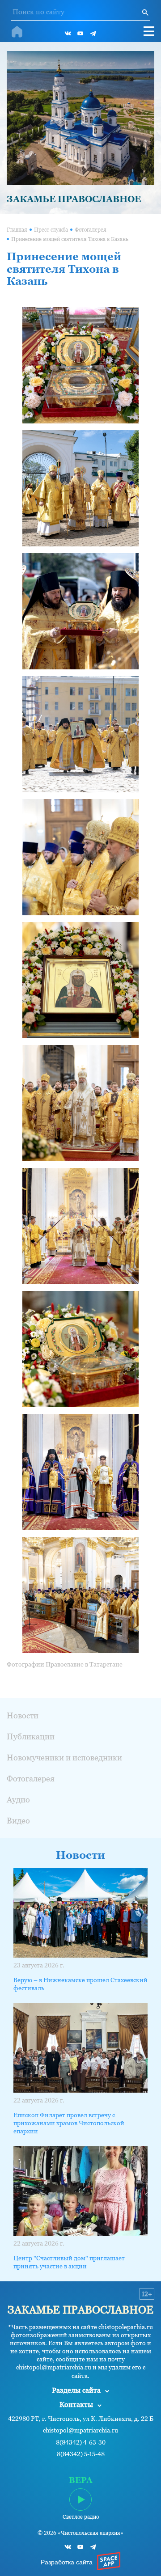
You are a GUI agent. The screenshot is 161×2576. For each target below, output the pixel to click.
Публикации (31, 1736)
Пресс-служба (51, 230)
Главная (17, 230)
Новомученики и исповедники (64, 1758)
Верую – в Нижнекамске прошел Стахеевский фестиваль (80, 1984)
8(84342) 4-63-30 (81, 2443)
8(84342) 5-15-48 (81, 2454)
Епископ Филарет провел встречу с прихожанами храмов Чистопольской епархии (69, 2123)
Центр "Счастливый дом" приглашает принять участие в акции (69, 2262)
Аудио (18, 1800)
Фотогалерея (91, 230)
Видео (18, 1821)
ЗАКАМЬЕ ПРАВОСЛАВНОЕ (74, 199)
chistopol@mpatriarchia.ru (80, 2430)
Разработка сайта (67, 2562)
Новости (23, 1715)
